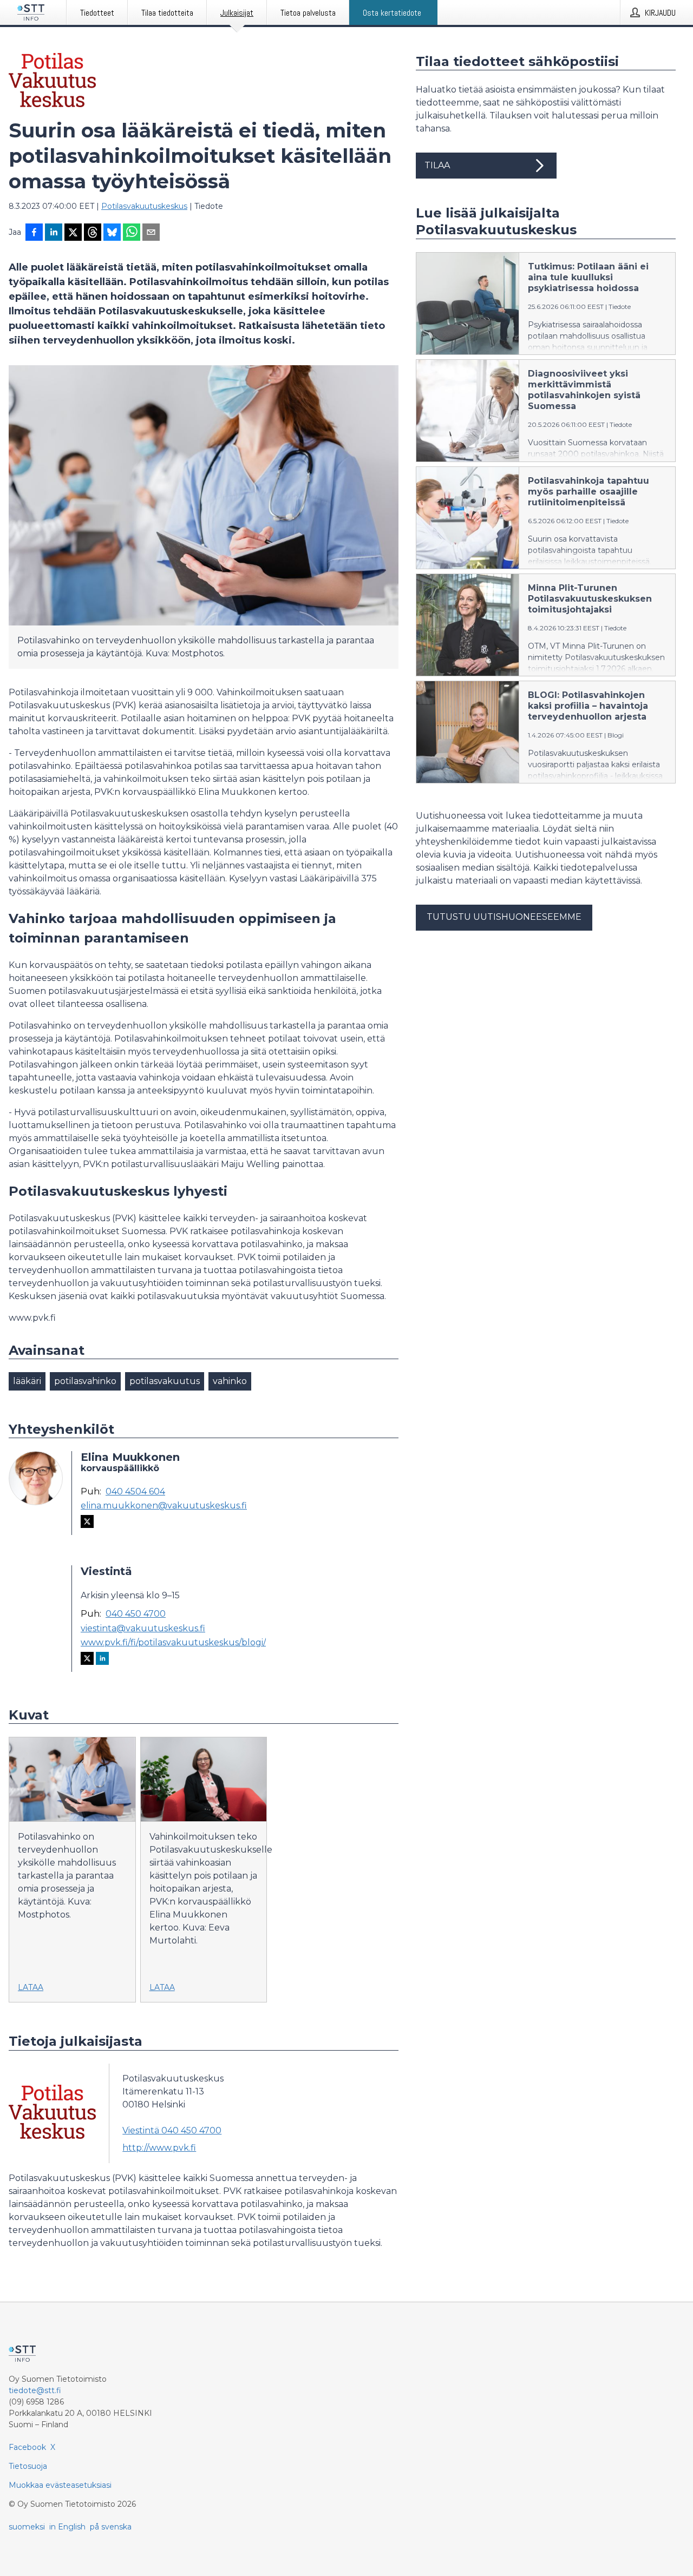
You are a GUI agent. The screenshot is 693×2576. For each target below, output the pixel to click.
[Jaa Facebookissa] (34, 233)
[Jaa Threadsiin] (93, 233)
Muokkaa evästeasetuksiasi (60, 2485)
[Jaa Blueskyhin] (112, 233)
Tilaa (437, 165)
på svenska (111, 2527)
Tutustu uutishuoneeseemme (504, 917)
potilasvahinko (85, 1381)
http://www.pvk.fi (159, 2148)
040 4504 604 (135, 1492)
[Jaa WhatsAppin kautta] (132, 233)
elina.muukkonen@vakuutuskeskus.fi (164, 1506)
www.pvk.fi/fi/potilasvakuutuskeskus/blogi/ (173, 1643)
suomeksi (27, 2527)
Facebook (27, 2447)
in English (67, 2527)
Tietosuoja (28, 2466)
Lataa (31, 1987)
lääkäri (27, 1381)
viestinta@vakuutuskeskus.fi (143, 1629)
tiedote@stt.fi (35, 2390)
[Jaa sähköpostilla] (151, 233)
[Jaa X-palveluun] (73, 233)
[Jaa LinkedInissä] (54, 233)
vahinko (230, 1381)
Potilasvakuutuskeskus (144, 206)
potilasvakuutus (165, 1381)
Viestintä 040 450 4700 (172, 2130)
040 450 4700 (136, 1614)
